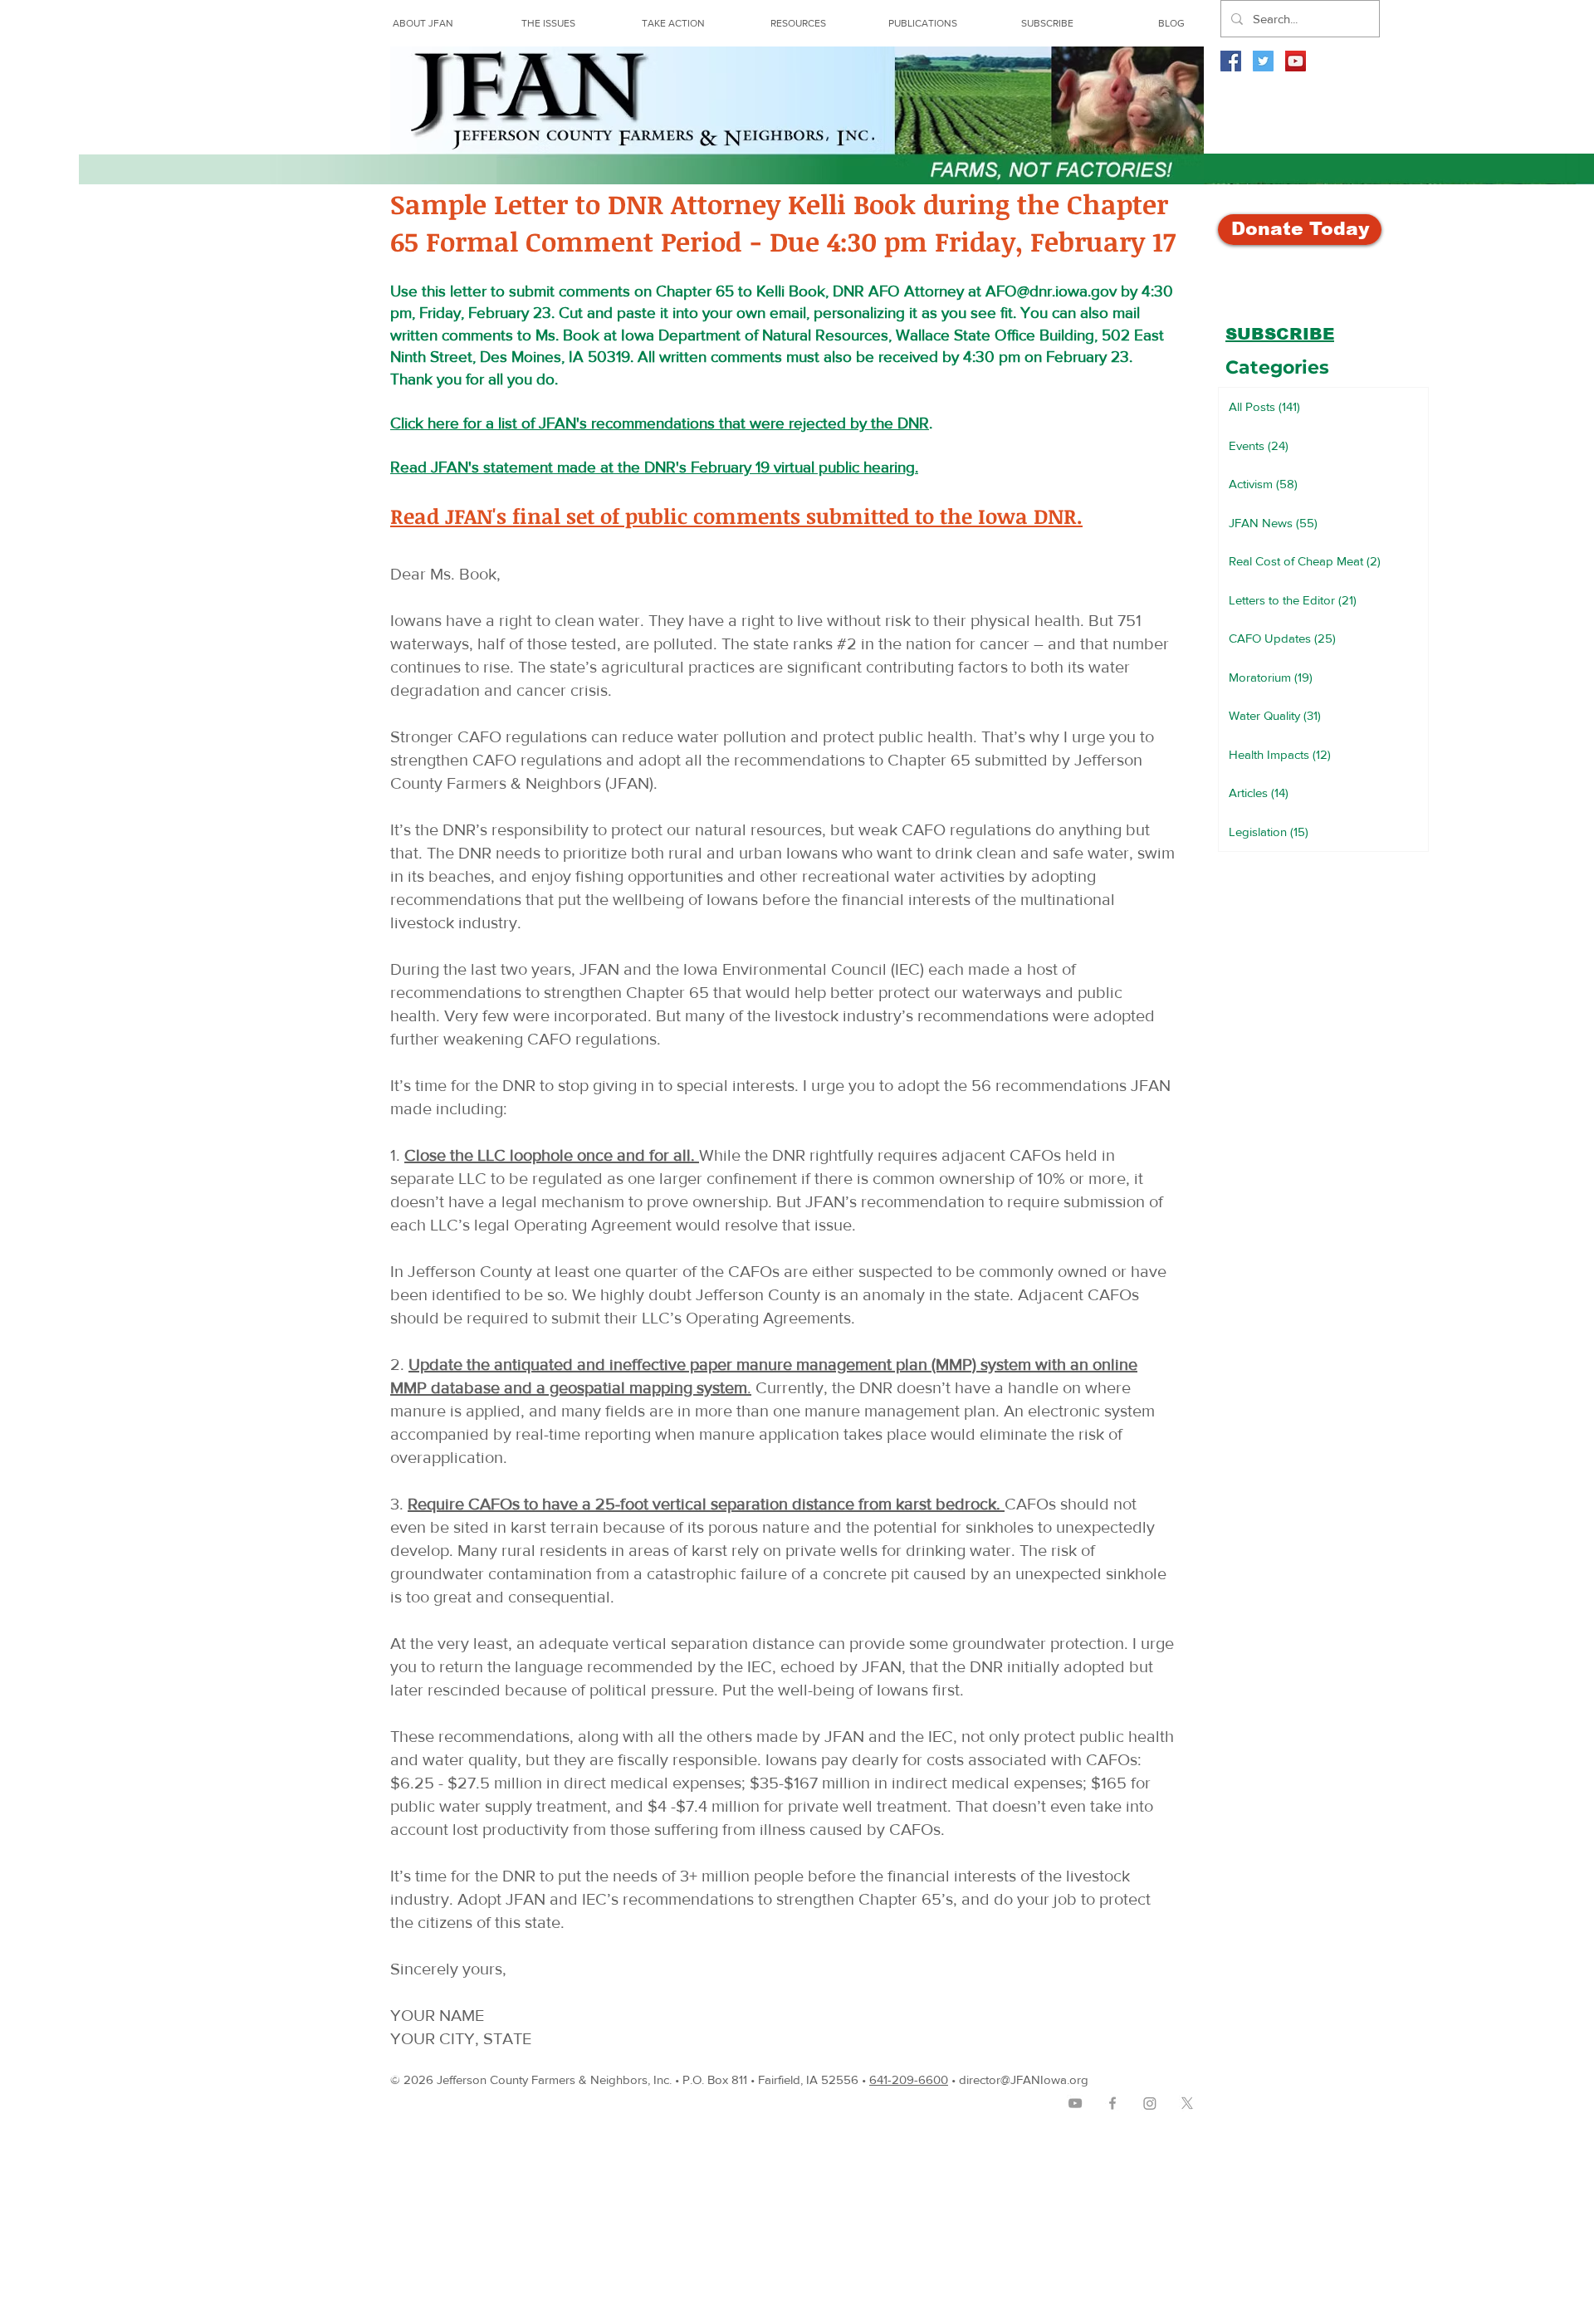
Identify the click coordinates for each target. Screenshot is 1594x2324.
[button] (798, 23)
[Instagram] (1150, 2103)
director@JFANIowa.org (1024, 2079)
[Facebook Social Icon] (1231, 61)
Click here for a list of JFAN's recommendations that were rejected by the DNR (660, 423)
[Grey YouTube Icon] (1075, 2103)
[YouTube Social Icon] (1296, 61)
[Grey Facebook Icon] (1112, 2103)
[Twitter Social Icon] (1263, 61)
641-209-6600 (909, 2079)
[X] (1187, 2103)
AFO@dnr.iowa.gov (1051, 291)
